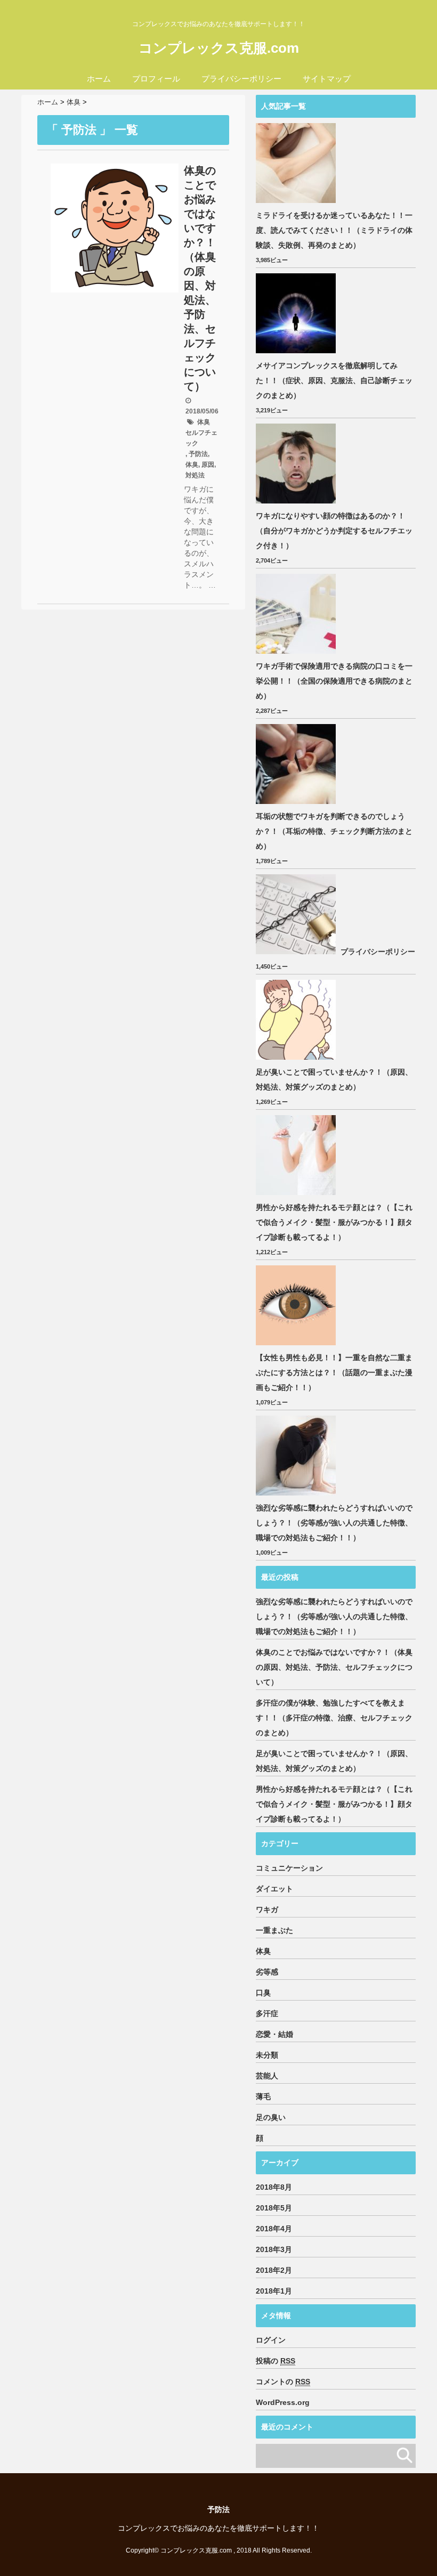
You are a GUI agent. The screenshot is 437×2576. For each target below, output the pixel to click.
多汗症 (267, 2013)
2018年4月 (274, 2229)
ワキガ (267, 1909)
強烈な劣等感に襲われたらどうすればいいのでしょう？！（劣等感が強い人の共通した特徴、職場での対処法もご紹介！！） (334, 1523)
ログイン (271, 2340)
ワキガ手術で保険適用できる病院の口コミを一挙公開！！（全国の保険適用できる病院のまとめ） (334, 681)
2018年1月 (274, 2291)
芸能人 (267, 2076)
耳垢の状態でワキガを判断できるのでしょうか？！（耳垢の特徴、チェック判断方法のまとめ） (334, 831)
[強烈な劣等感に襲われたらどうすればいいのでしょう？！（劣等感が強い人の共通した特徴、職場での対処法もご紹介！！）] (297, 1456)
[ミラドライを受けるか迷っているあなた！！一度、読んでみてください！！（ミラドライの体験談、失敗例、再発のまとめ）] (297, 163)
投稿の (276, 2361)
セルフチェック (201, 438)
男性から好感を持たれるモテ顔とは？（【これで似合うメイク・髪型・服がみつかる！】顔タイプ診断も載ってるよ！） (334, 1222)
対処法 (195, 475)
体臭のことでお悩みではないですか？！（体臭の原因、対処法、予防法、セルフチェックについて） (200, 278)
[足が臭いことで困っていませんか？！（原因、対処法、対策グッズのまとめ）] (297, 1020)
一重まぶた (274, 1930)
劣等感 (267, 1972)
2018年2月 (274, 2270)
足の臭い (271, 2117)
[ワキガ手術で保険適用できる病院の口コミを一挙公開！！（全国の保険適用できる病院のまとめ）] (297, 614)
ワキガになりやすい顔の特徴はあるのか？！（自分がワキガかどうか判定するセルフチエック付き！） (334, 531)
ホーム (99, 79)
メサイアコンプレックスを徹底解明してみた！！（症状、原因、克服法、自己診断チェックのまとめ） (334, 380)
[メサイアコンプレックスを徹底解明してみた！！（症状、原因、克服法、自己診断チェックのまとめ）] (297, 313)
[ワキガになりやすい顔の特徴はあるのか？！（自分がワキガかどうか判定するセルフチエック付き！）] (297, 464)
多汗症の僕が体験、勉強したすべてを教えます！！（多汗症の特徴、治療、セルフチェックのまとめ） (334, 1718)
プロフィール (156, 79)
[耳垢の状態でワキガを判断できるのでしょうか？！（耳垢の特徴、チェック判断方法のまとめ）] (297, 764)
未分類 (267, 2055)
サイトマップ (327, 79)
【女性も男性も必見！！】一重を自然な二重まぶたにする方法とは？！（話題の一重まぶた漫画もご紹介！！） (334, 1372)
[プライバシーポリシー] (297, 914)
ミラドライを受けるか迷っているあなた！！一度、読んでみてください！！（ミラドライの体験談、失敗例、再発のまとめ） (334, 230)
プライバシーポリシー (241, 79)
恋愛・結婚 (274, 2034)
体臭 (204, 422)
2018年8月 (274, 2187)
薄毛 (263, 2096)
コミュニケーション (289, 1868)
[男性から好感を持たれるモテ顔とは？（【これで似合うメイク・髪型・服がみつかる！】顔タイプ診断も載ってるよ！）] (297, 1155)
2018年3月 (274, 2249)
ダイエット (274, 1889)
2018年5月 (274, 2208)
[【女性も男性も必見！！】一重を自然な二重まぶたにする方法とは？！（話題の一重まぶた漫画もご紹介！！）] (297, 1305)
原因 (208, 465)
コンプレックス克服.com (219, 48)
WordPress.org (283, 2402)
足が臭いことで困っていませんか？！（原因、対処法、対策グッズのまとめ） (334, 1079)
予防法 (198, 454)
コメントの (283, 2382)
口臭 (263, 1993)
